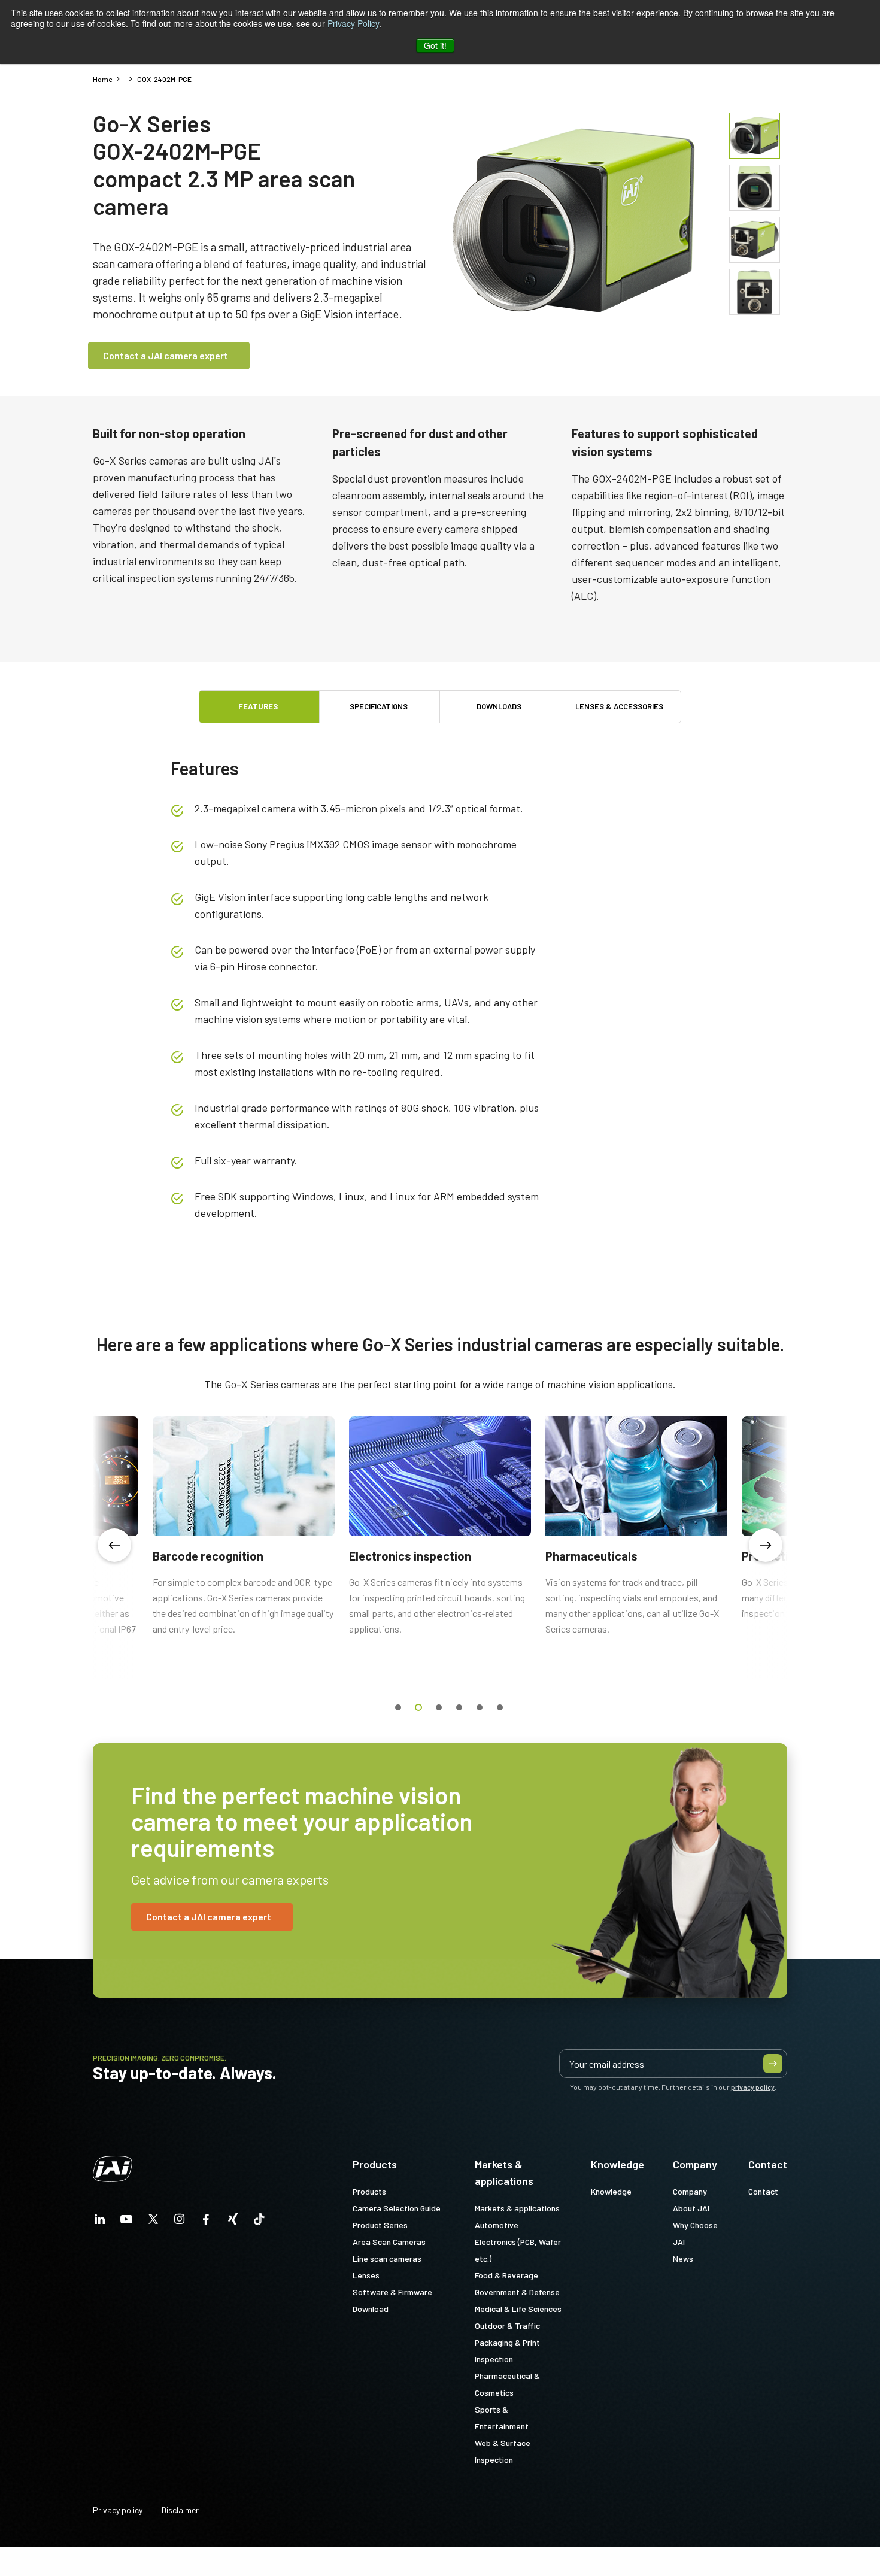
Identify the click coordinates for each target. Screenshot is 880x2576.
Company (695, 2164)
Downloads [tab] (499, 706)
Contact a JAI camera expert (166, 355)
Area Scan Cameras (389, 2242)
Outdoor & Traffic (507, 2325)
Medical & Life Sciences (518, 2309)
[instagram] (180, 2222)
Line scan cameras (387, 2258)
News (683, 2258)
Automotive (497, 2225)
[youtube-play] (126, 2222)
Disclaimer (180, 2510)
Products (375, 2164)
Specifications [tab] (379, 706)
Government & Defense (517, 2292)
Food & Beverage (506, 2275)
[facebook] (206, 2222)
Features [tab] (258, 706)
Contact (768, 2164)
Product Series (380, 2225)
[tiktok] (259, 2222)
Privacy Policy (353, 23)
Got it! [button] (435, 45)
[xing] (233, 2222)
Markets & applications (504, 2173)
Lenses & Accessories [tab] (619, 706)
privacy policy (753, 2087)
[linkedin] (100, 2222)
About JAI (691, 2208)
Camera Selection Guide (397, 2208)
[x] (153, 2222)
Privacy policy (118, 2510)
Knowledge (617, 2164)
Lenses (366, 2275)
